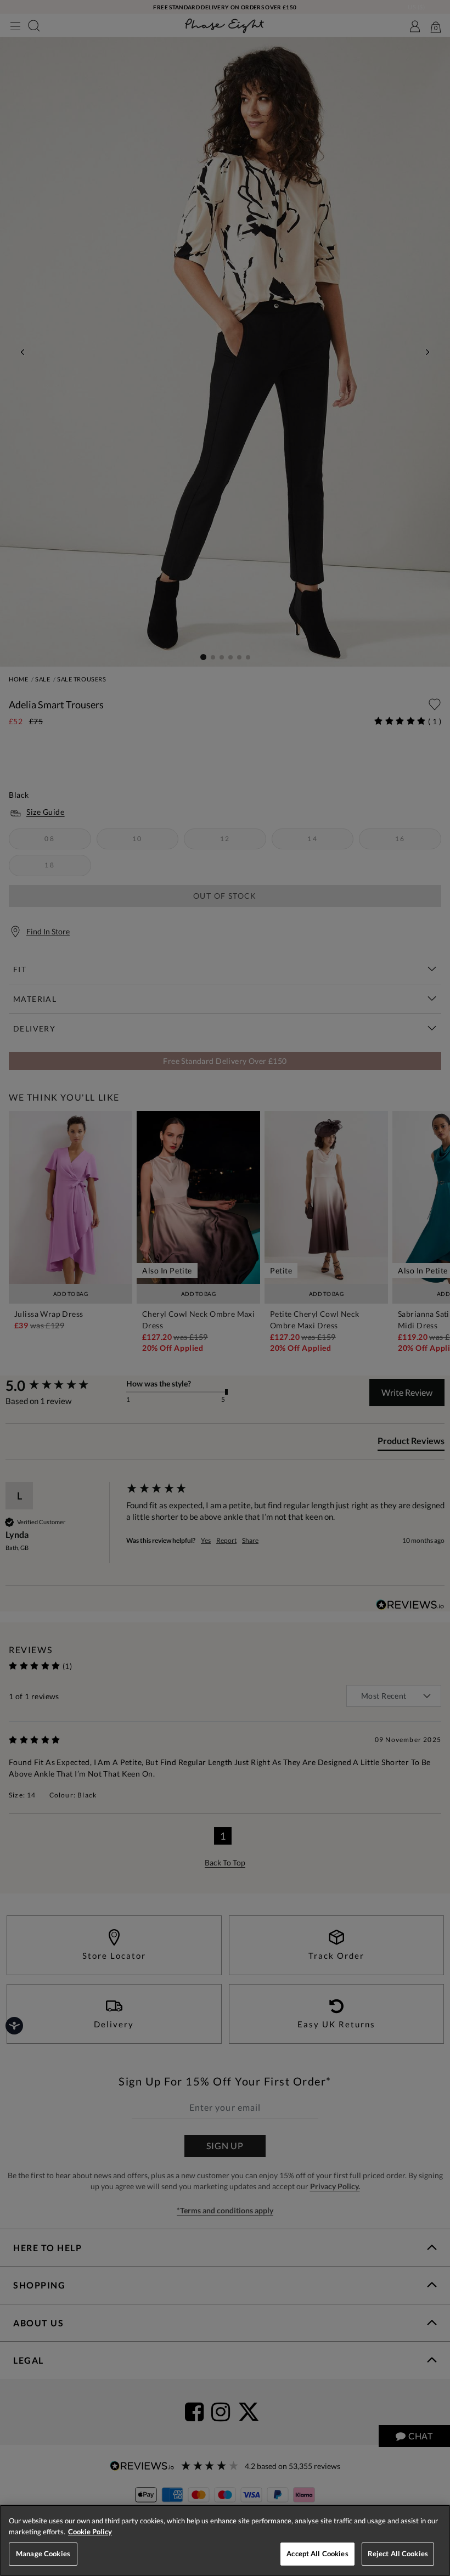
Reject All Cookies (398, 2554)
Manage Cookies (43, 2554)
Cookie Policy (90, 2532)
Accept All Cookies (317, 2554)
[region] (225, 2540)
